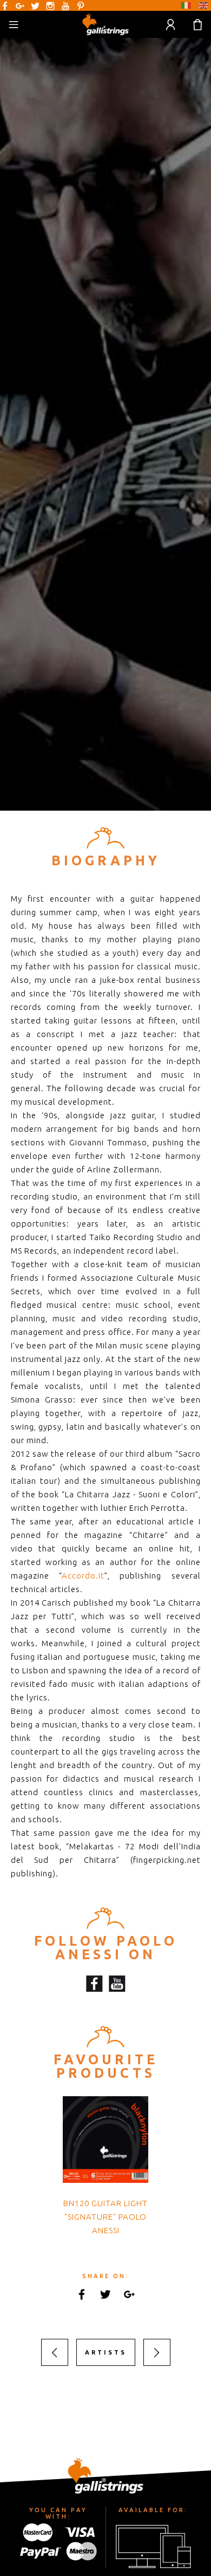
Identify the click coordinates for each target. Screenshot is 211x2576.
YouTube (65, 6)
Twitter (35, 6)
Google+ (20, 6)
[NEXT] (157, 2352)
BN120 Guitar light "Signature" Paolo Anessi (105, 2217)
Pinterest (81, 6)
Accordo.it (83, 1576)
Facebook (5, 6)
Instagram (50, 6)
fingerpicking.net (167, 1860)
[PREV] (55, 2352)
